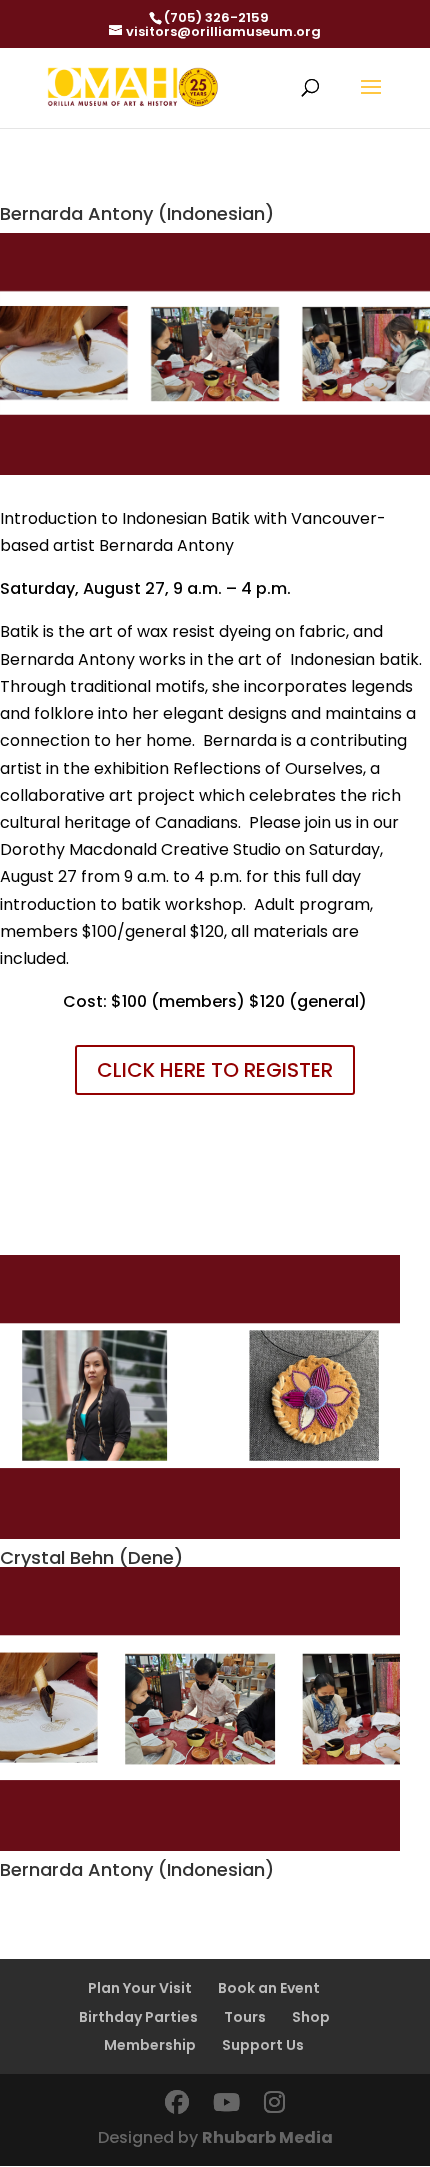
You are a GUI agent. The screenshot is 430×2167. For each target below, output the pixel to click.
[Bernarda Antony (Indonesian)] (215, 1709)
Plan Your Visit (140, 1988)
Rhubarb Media (267, 2137)
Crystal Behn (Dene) (91, 1557)
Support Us (263, 2045)
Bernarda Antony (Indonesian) (137, 1869)
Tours (245, 2017)
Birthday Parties (138, 2017)
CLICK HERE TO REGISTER (215, 1070)
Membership (150, 2045)
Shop (311, 2017)
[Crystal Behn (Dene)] (215, 1397)
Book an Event (269, 1988)
